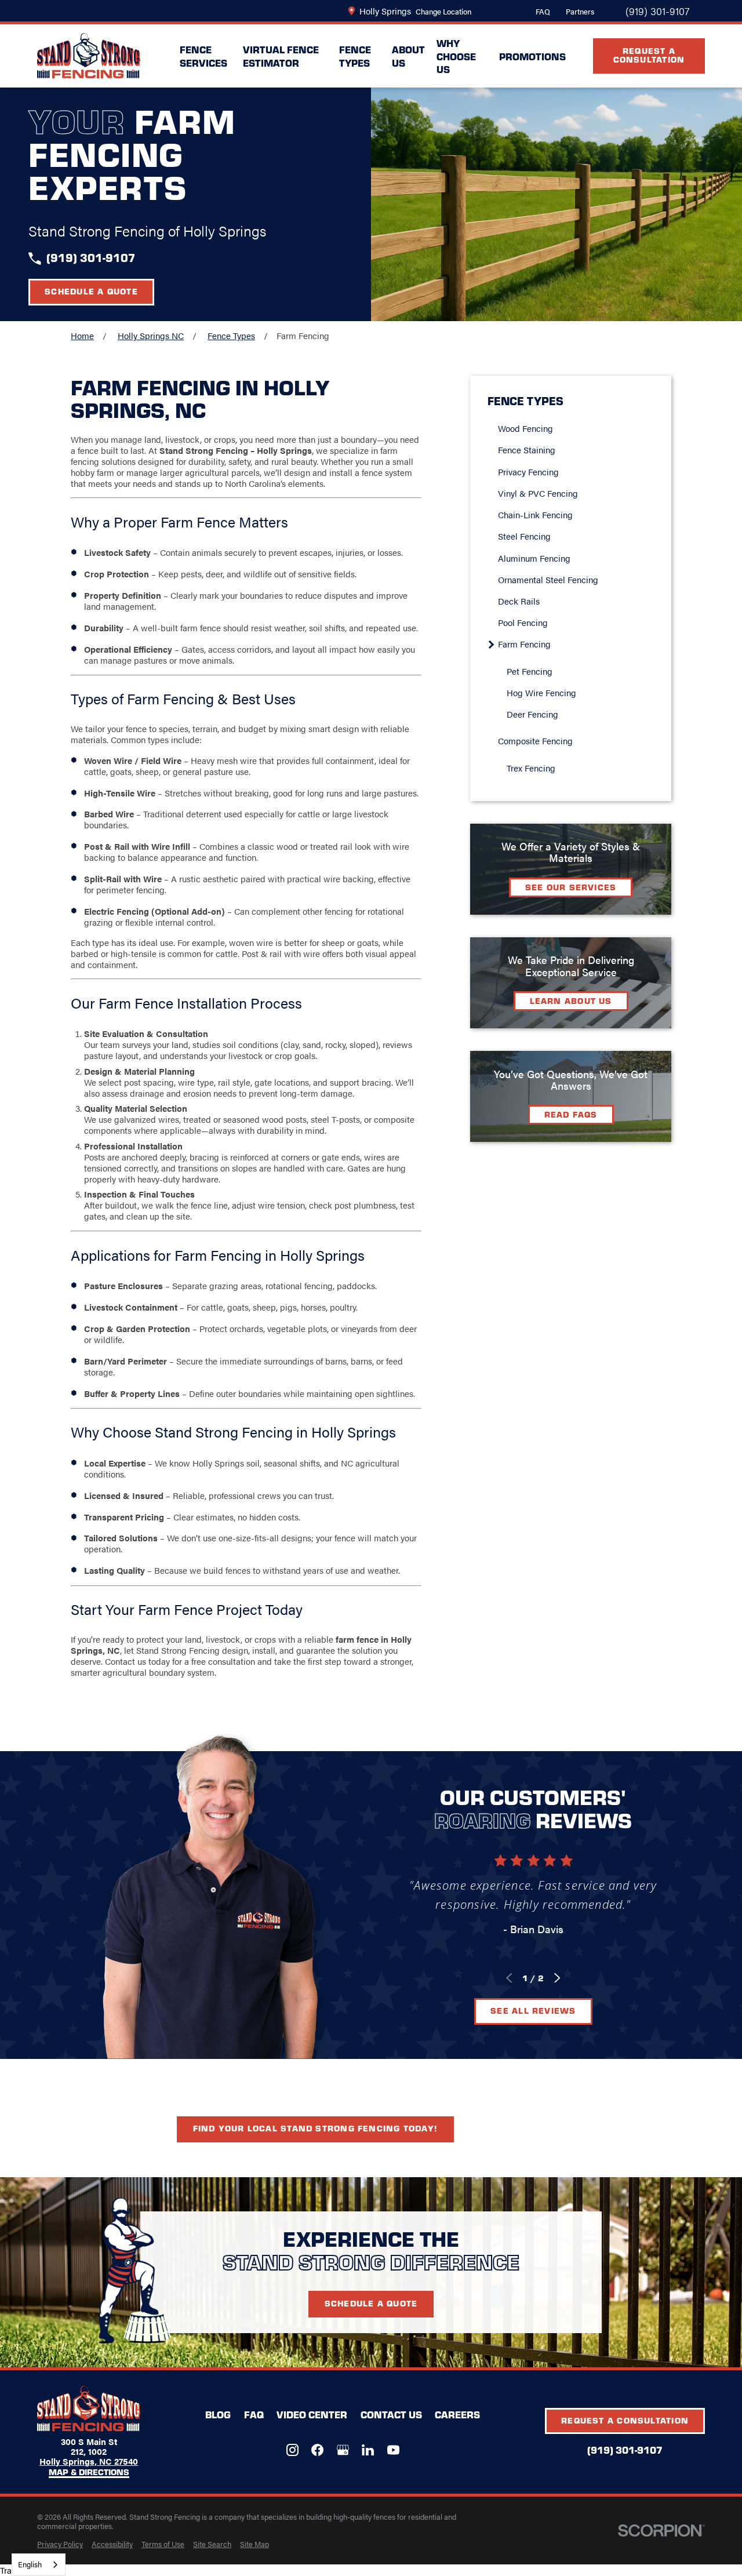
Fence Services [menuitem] (203, 56)
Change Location (443, 11)
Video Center (312, 2414)
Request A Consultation (649, 55)
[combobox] (39, 2565)
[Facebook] (317, 2450)
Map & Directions (89, 2473)
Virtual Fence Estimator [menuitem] (281, 56)
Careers (457, 2414)
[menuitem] (576, 428)
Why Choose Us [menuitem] (456, 56)
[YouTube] (393, 2450)
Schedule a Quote (91, 291)
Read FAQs (571, 1114)
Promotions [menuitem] (532, 56)
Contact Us (391, 2414)
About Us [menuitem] (408, 56)
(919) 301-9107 (657, 11)
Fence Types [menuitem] (355, 56)
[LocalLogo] (89, 56)
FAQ (543, 11)
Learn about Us (571, 1000)
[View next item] (557, 1978)
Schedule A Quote (371, 2303)
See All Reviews (533, 2010)
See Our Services (571, 887)
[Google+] (343, 2450)
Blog (218, 2414)
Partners (580, 11)
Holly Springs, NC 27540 (89, 2461)
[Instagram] (292, 2450)
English (30, 2564)
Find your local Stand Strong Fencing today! (315, 2128)
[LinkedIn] (368, 2450)
